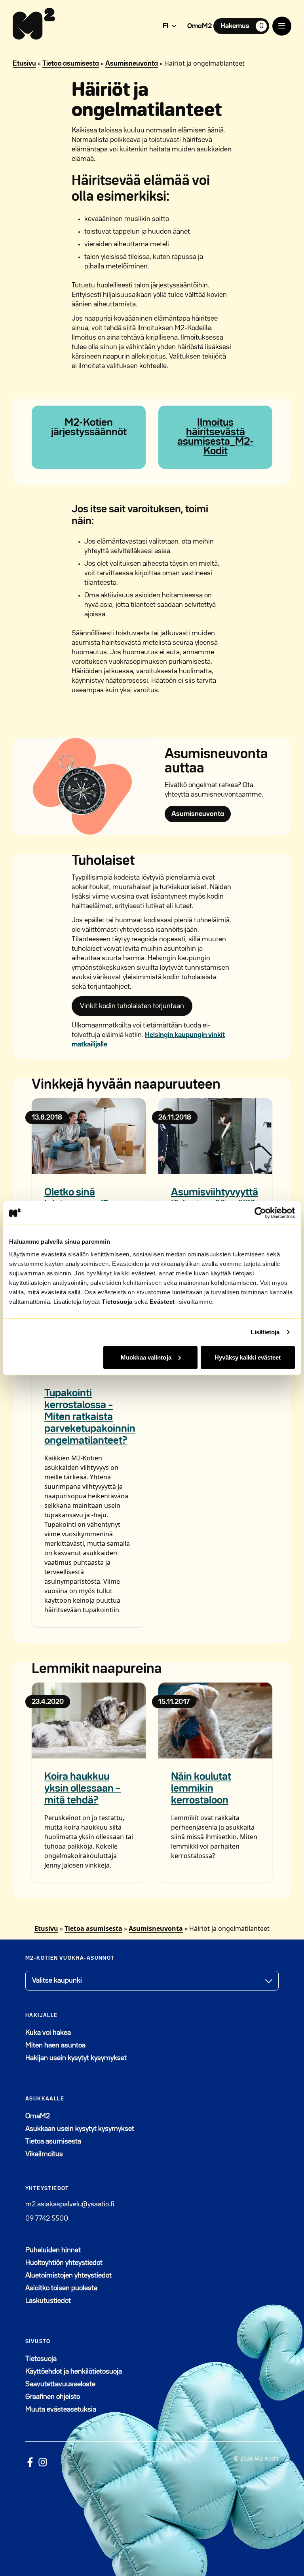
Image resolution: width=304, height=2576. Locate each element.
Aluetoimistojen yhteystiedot (68, 2276)
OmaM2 (199, 26)
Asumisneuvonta (132, 64)
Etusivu (24, 64)
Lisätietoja (265, 1332)
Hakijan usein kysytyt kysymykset (76, 2058)
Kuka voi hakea (48, 2033)
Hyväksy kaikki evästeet (248, 1357)
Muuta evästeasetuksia (61, 2410)
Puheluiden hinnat (53, 2250)
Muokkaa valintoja (146, 1357)
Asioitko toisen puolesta (61, 2288)
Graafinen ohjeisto (53, 2397)
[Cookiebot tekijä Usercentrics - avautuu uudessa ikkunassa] (260, 1213)
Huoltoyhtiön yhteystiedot (64, 2263)
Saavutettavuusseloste (60, 2384)
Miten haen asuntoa (55, 2045)
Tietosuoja (117, 1301)
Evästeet (162, 1301)
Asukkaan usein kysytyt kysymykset (80, 2129)
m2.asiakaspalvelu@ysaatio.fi (70, 2204)
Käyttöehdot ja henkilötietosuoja (74, 2372)
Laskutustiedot (48, 2301)
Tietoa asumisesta (71, 64)
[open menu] (282, 26)
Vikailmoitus (44, 2154)
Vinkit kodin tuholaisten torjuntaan (132, 1006)
